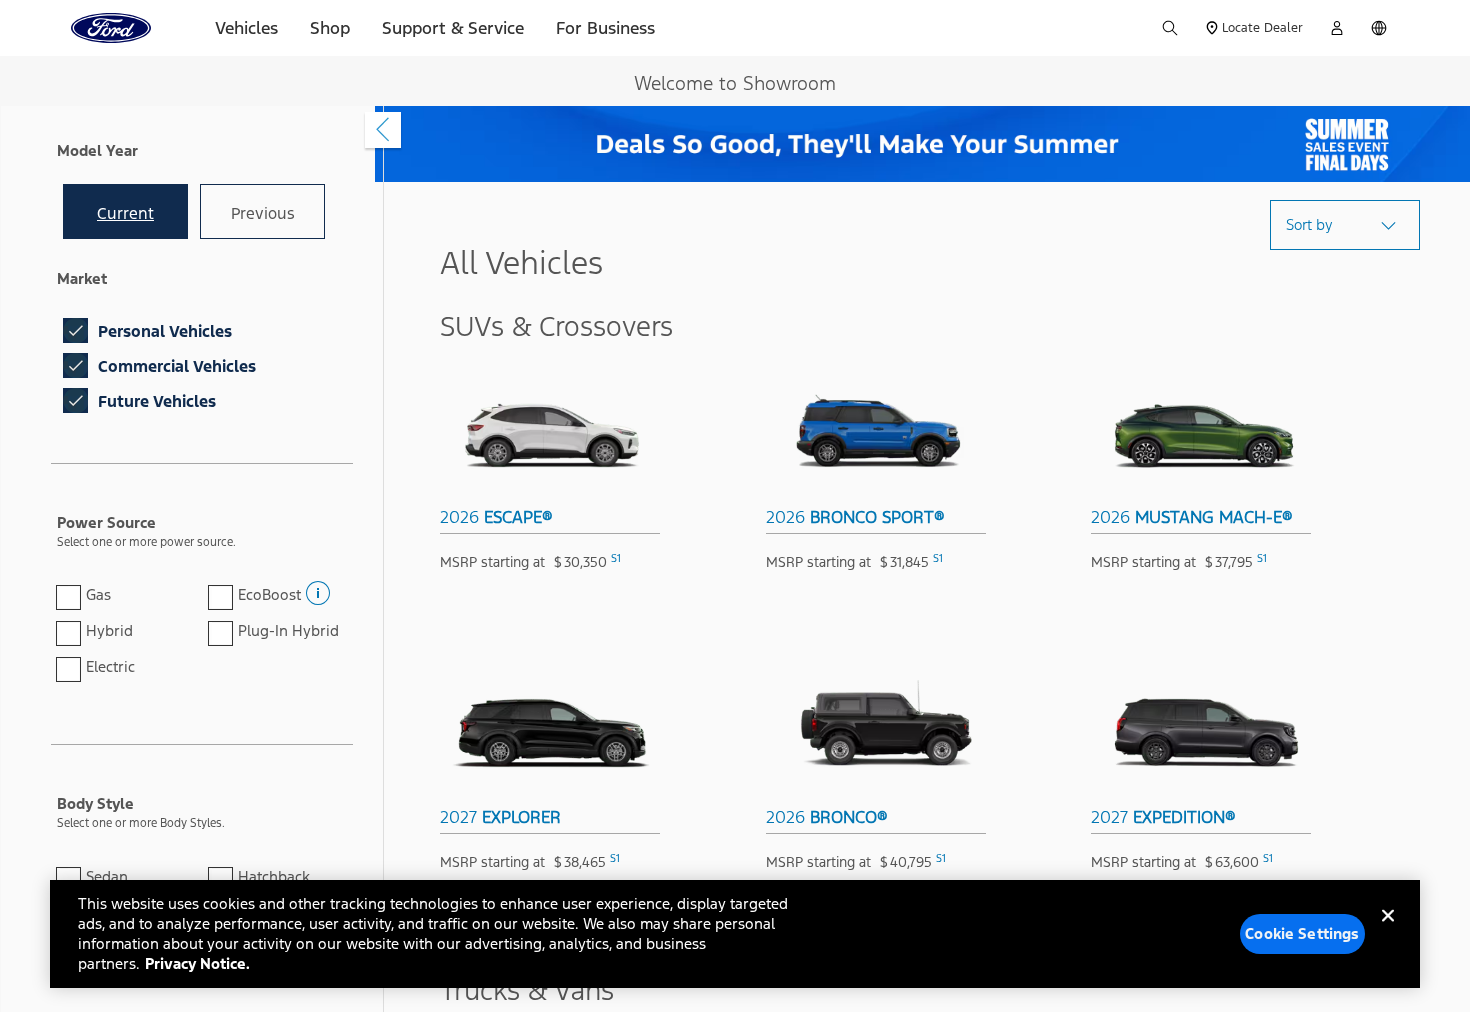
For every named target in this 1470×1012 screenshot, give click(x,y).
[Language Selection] (1379, 28)
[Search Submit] (1170, 28)
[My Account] (1337, 28)
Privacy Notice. (197, 963)
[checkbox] (75, 330)
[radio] (125, 211)
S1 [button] (616, 558)
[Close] (1388, 932)
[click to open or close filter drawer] (383, 130)
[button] (316, 587)
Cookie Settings (1302, 933)
